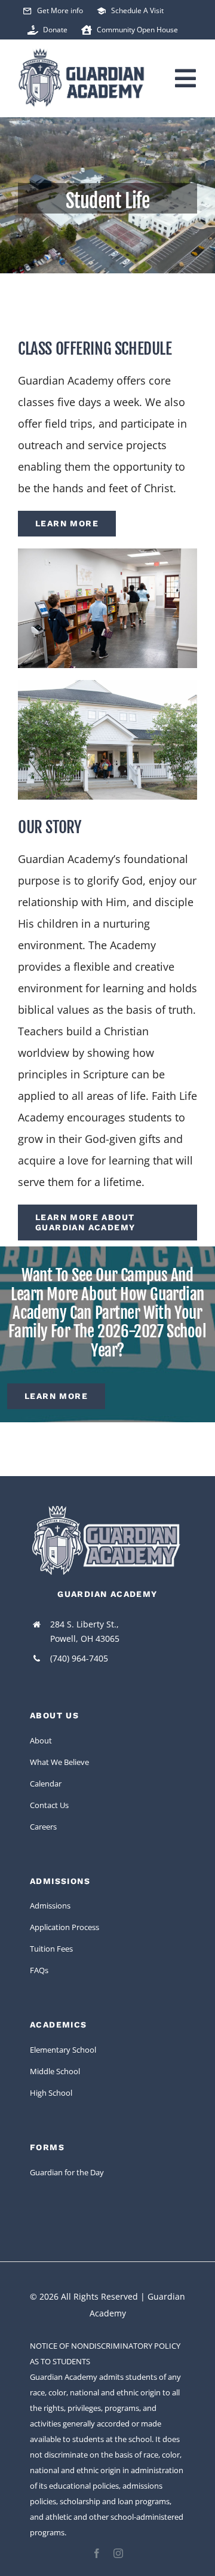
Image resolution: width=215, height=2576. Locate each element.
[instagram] (118, 2553)
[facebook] (97, 2553)
